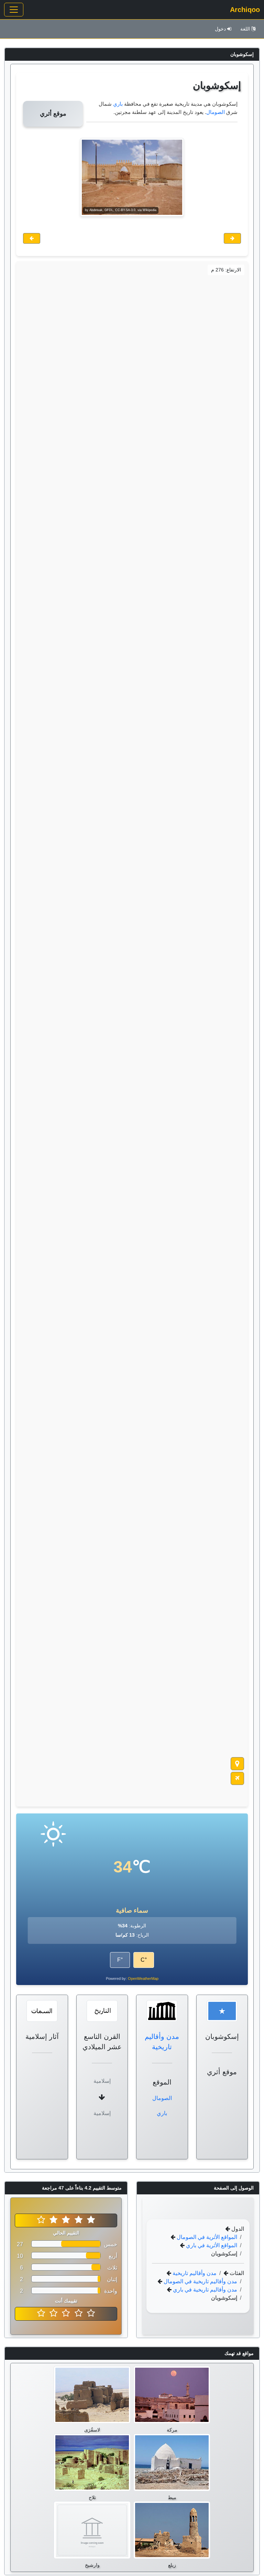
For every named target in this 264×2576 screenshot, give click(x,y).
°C (144, 1960)
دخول (220, 29)
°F (120, 1960)
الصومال (216, 112)
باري (118, 104)
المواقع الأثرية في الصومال (206, 2237)
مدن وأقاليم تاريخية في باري (204, 2290)
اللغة (245, 29)
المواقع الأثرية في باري (211, 2245)
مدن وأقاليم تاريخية (194, 2273)
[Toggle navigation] (14, 10)
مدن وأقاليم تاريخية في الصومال (200, 2281)
